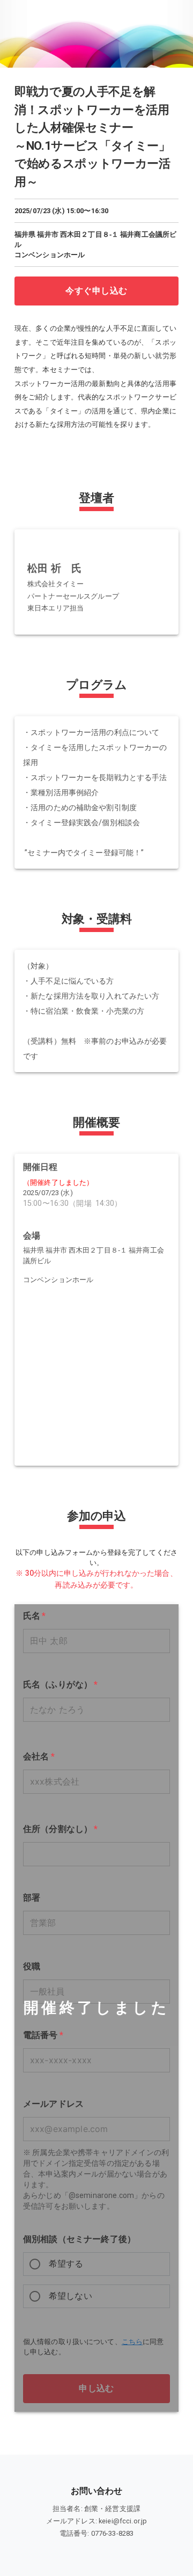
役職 (32, 1966)
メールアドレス (53, 2104)
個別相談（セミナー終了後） (79, 2239)
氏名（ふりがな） (61, 1684)
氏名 (35, 1616)
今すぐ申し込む (96, 291)
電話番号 (43, 2035)
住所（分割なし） (61, 1829)
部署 (32, 1898)
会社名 (39, 1756)
